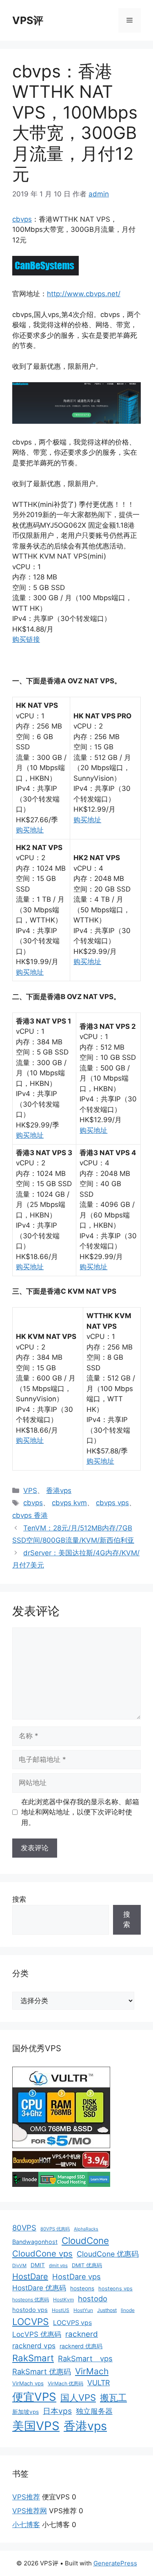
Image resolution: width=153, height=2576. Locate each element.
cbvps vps (112, 1503)
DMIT (38, 2265)
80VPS (24, 2228)
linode (128, 2310)
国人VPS (78, 2398)
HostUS (61, 2310)
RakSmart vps (85, 2358)
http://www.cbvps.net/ (84, 294)
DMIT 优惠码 (87, 2265)
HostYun (83, 2310)
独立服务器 (94, 2411)
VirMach (92, 2371)
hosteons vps (115, 2289)
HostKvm (63, 2300)
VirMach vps (28, 2383)
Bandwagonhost (35, 2242)
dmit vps (58, 2266)
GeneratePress (115, 2563)
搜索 (19, 1899)
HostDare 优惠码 (39, 2288)
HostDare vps (76, 2277)
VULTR (99, 2383)
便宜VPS (34, 2397)
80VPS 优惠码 (55, 2229)
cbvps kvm (69, 1503)
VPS (30, 1491)
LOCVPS (31, 2322)
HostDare (30, 2277)
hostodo (93, 2299)
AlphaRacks (86, 2229)
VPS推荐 (26, 2497)
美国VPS (36, 2426)
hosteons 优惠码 (31, 2300)
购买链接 (26, 639)
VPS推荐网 (30, 2511)
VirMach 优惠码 (65, 2383)
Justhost (107, 2310)
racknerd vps (34, 2346)
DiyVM (19, 2266)
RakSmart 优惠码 (42, 2371)
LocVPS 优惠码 (37, 2334)
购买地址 (30, 830)
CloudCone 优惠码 (108, 2254)
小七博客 (26, 2525)
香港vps (59, 1491)
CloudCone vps (42, 2253)
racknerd (82, 2334)
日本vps (57, 2411)
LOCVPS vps (72, 2323)
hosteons (82, 2288)
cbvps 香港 (30, 1515)
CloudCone (85, 2240)
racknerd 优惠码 (81, 2346)
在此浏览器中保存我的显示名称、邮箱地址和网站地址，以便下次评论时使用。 (80, 1812)
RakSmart (33, 2358)
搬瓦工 (113, 2398)
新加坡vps (25, 2412)
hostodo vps (30, 2310)
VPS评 (28, 20)
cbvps (22, 219)
